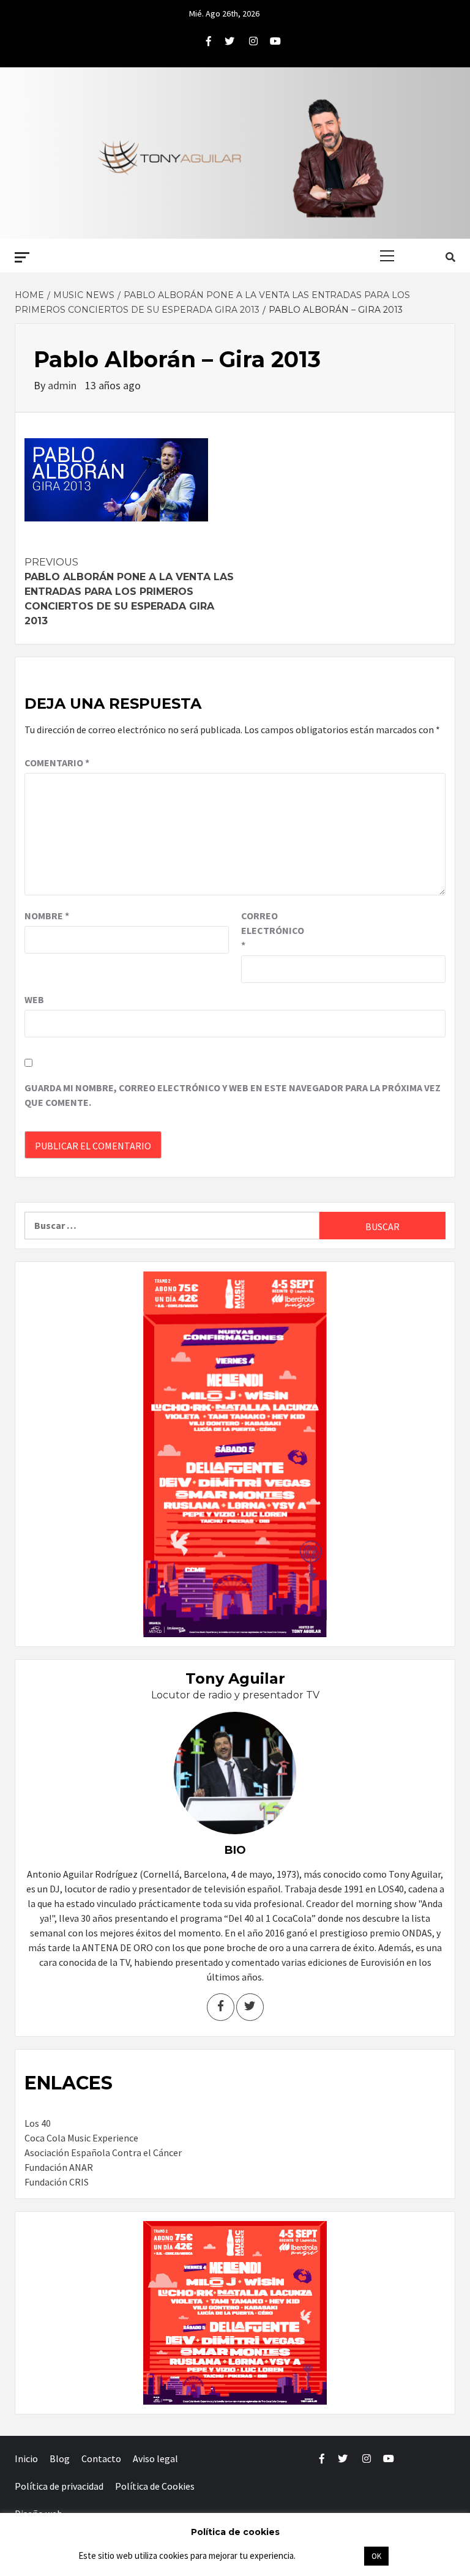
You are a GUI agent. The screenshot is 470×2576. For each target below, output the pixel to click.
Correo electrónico (272, 930)
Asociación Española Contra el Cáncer (103, 2152)
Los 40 (38, 2123)
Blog (60, 2458)
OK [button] (376, 2556)
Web (34, 999)
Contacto (101, 2458)
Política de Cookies (155, 2486)
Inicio (26, 2458)
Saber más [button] (329, 2555)
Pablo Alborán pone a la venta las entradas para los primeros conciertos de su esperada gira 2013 (129, 592)
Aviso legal (155, 2458)
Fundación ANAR (59, 2167)
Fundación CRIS (57, 2182)
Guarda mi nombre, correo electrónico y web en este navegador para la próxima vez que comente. (233, 1095)
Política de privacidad (59, 2486)
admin (63, 385)
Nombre (47, 916)
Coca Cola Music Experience (81, 2138)
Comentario (57, 763)
